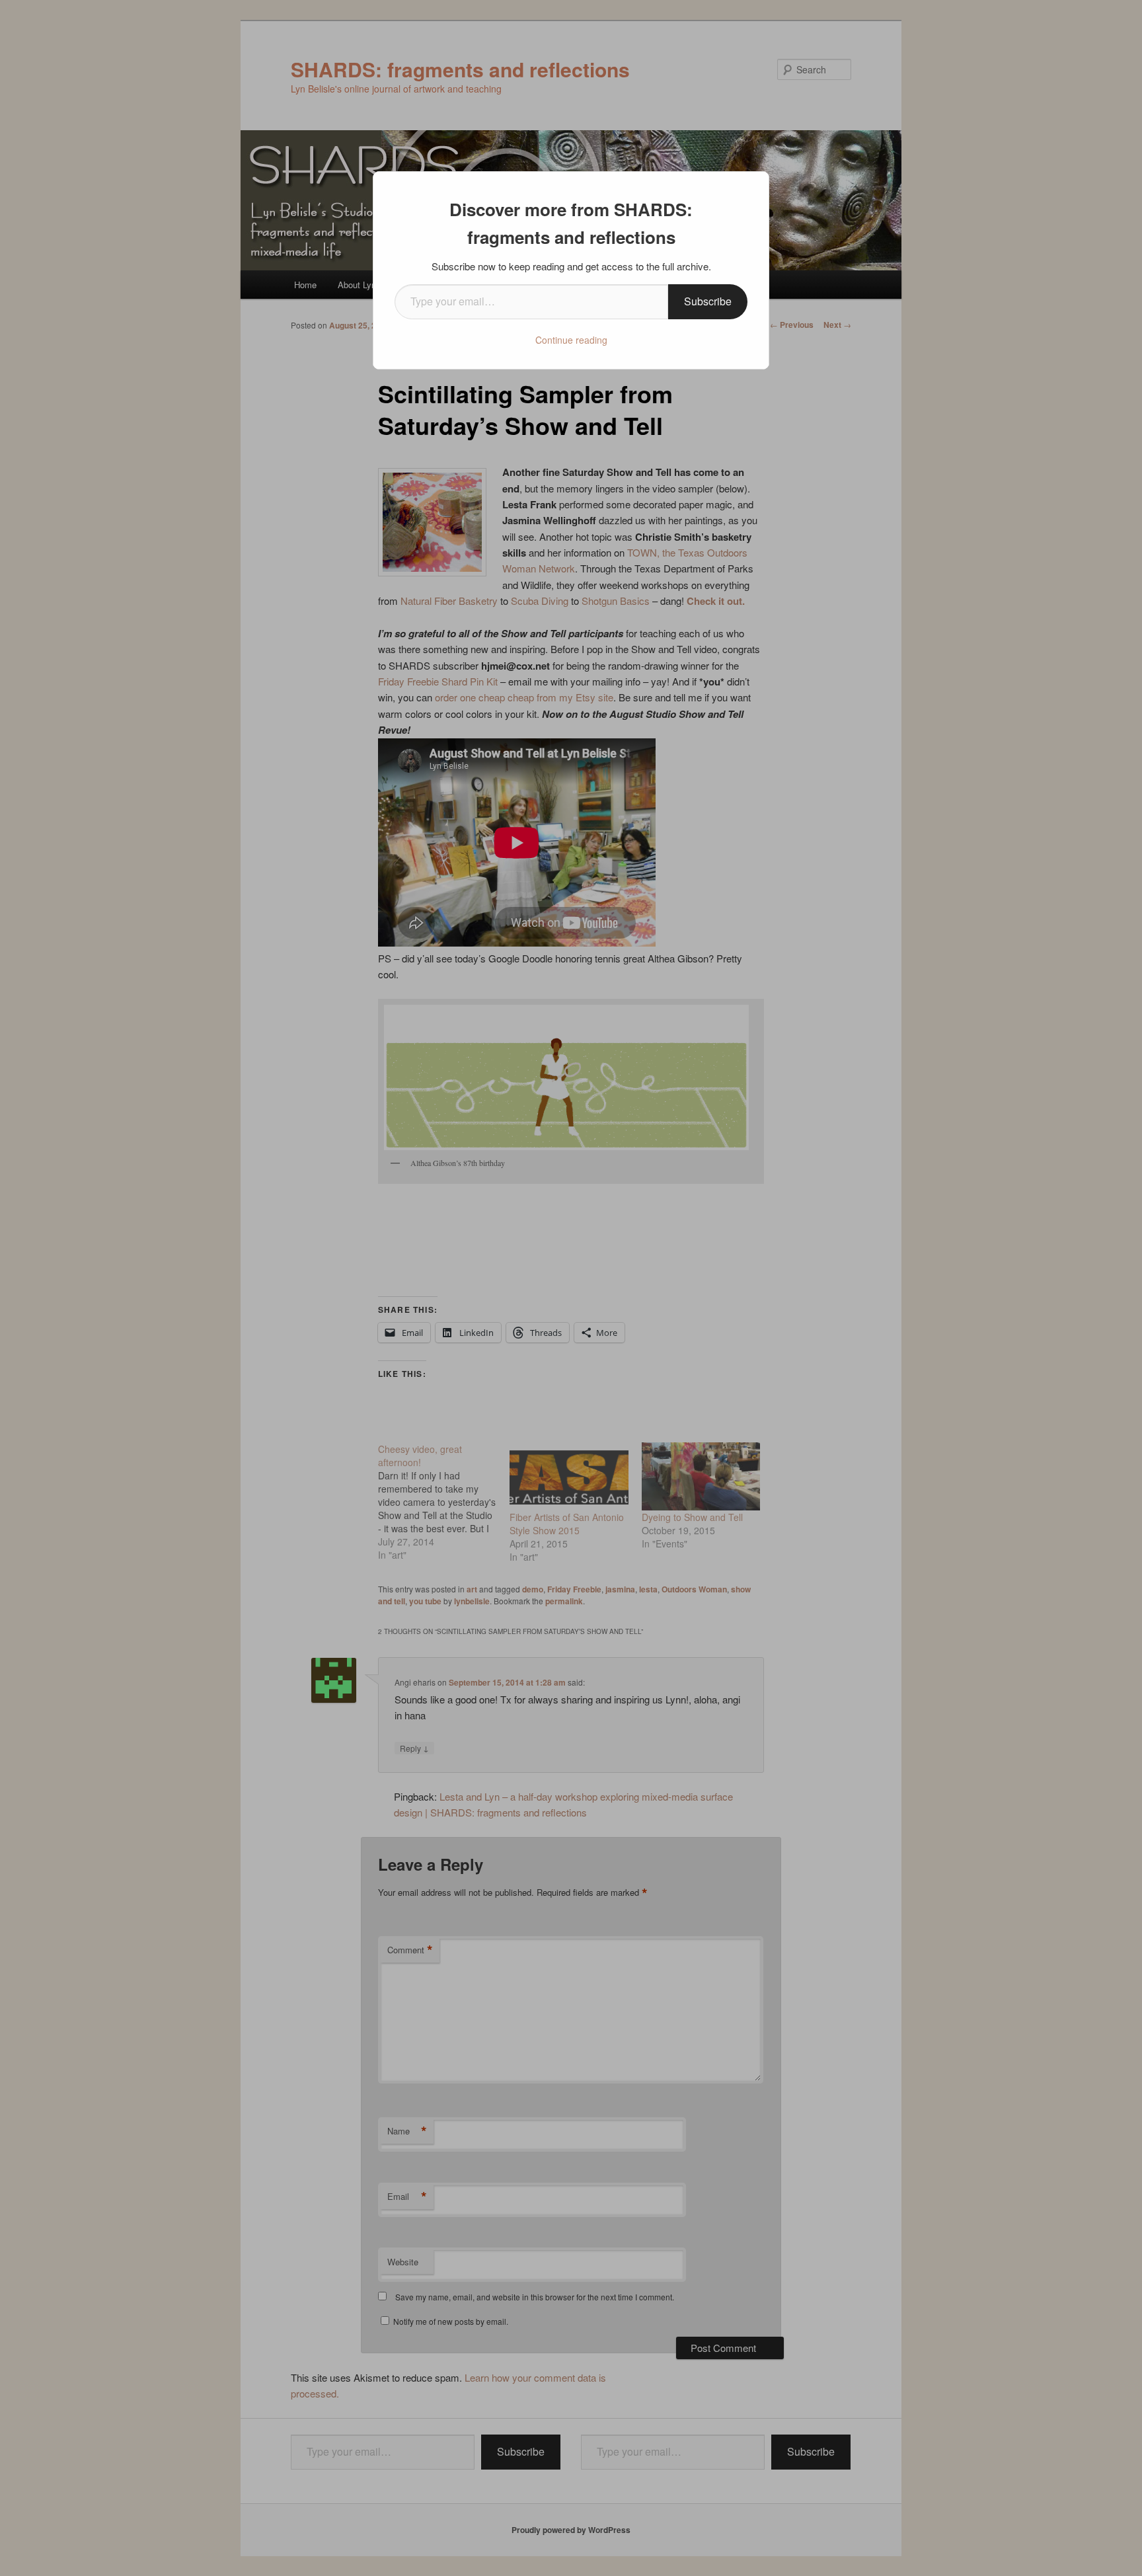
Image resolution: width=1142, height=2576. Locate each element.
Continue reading (571, 340)
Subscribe (708, 301)
